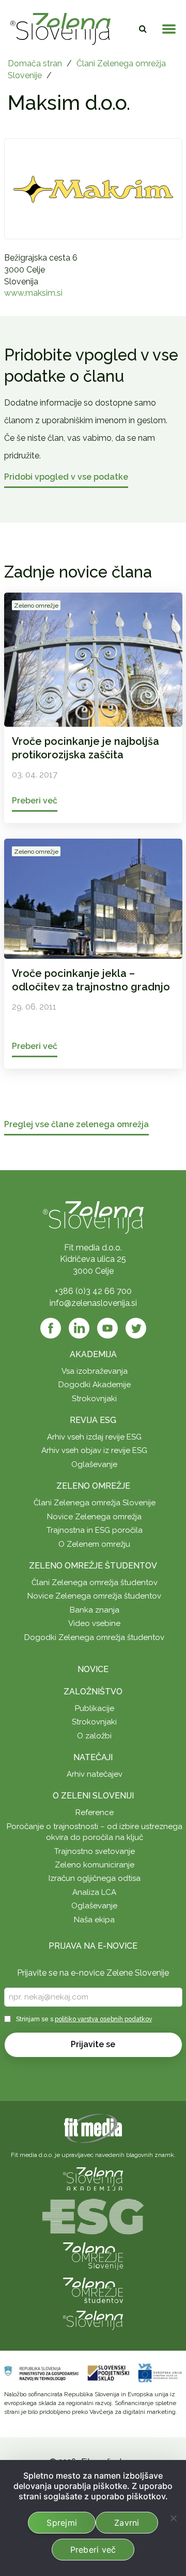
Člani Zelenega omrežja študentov (95, 1582)
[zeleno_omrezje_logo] (93, 2256)
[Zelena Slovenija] (60, 29)
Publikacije (95, 1708)
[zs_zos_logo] (93, 2290)
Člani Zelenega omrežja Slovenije (95, 1503)
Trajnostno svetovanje (95, 1851)
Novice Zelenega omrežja (94, 1517)
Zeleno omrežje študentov (93, 1566)
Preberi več (93, 2550)
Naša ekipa (94, 1920)
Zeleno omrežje (93, 1486)
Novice (93, 1669)
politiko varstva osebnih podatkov (103, 2019)
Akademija (93, 1354)
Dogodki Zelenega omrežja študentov (94, 1637)
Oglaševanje (94, 1464)
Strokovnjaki (94, 1399)
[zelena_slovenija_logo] (93, 2320)
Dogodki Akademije (95, 1385)
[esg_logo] (93, 2216)
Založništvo (93, 1692)
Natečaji (93, 1757)
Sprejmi (62, 2523)
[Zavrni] (173, 2518)
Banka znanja (95, 1610)
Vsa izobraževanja (95, 1371)
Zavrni (127, 2523)
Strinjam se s (84, 2019)
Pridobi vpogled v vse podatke (66, 477)
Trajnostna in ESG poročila (95, 1530)
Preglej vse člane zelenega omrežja (76, 1125)
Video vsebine (94, 1623)
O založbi (94, 1736)
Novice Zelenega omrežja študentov (94, 1596)
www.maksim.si (33, 293)
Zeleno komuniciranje (95, 1865)
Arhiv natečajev (95, 1774)
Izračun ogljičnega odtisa (95, 1878)
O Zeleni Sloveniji (93, 1796)
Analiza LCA (94, 1892)
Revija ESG (93, 1420)
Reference (95, 1812)
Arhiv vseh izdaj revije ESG (94, 1437)
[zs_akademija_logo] (93, 2178)
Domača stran (35, 63)
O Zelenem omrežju (94, 1544)
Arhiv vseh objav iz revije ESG (94, 1450)
